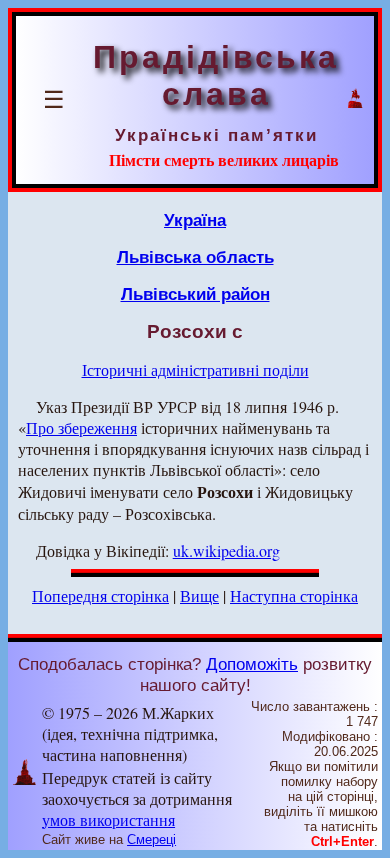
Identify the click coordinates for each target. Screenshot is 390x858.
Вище (199, 595)
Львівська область (195, 257)
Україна (195, 220)
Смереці (151, 839)
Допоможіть (252, 664)
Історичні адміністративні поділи (195, 369)
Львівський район (195, 294)
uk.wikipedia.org (226, 550)
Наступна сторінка (294, 595)
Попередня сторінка (100, 595)
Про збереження (81, 427)
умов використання (108, 819)
